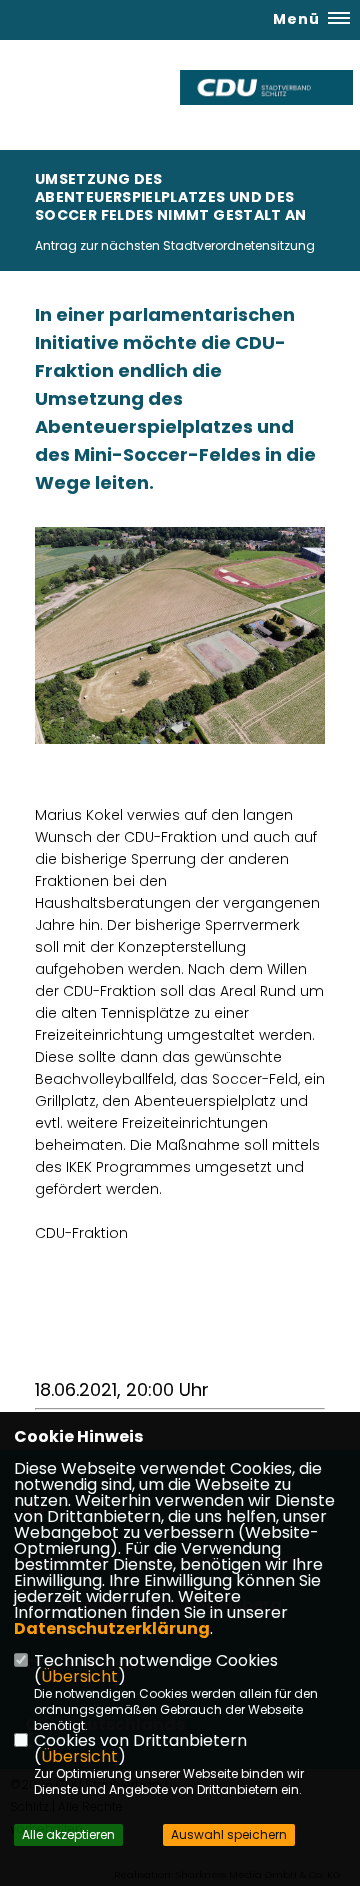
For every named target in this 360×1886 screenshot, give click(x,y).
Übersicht (79, 1676)
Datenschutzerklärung (112, 1628)
